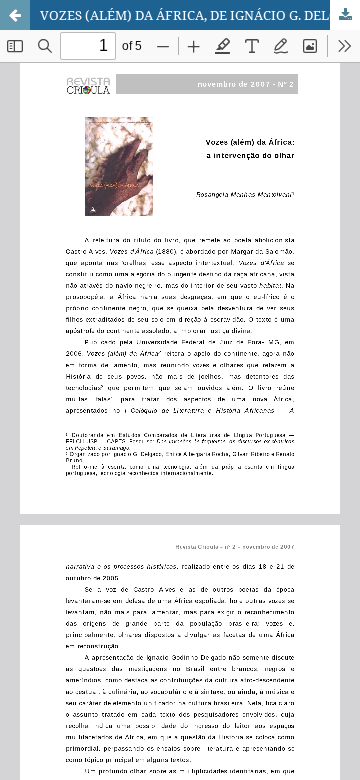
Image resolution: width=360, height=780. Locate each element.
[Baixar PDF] (345, 15)
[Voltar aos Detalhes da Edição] (15, 15)
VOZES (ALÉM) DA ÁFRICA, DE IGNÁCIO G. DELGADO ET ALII (200, 15)
